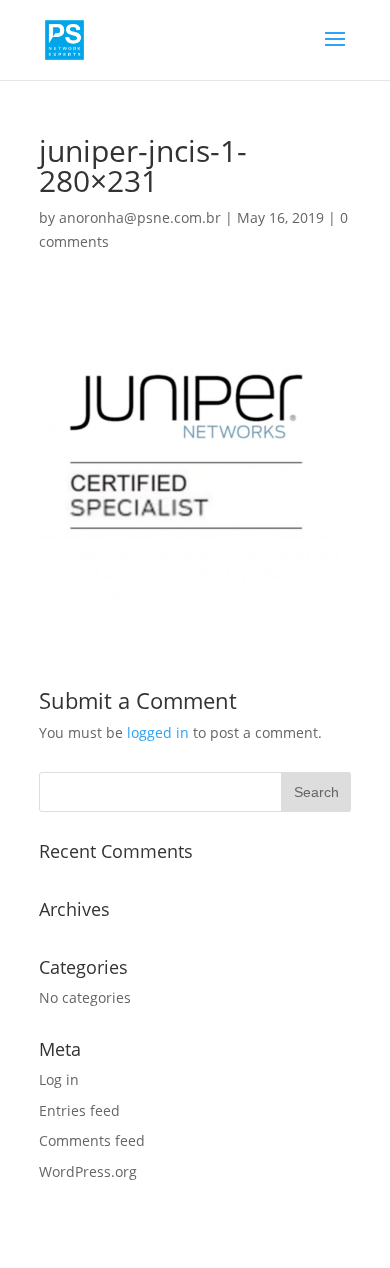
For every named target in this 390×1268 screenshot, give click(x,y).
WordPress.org (88, 1171)
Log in (59, 1079)
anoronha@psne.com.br (140, 217)
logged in (158, 732)
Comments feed (92, 1140)
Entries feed (79, 1110)
